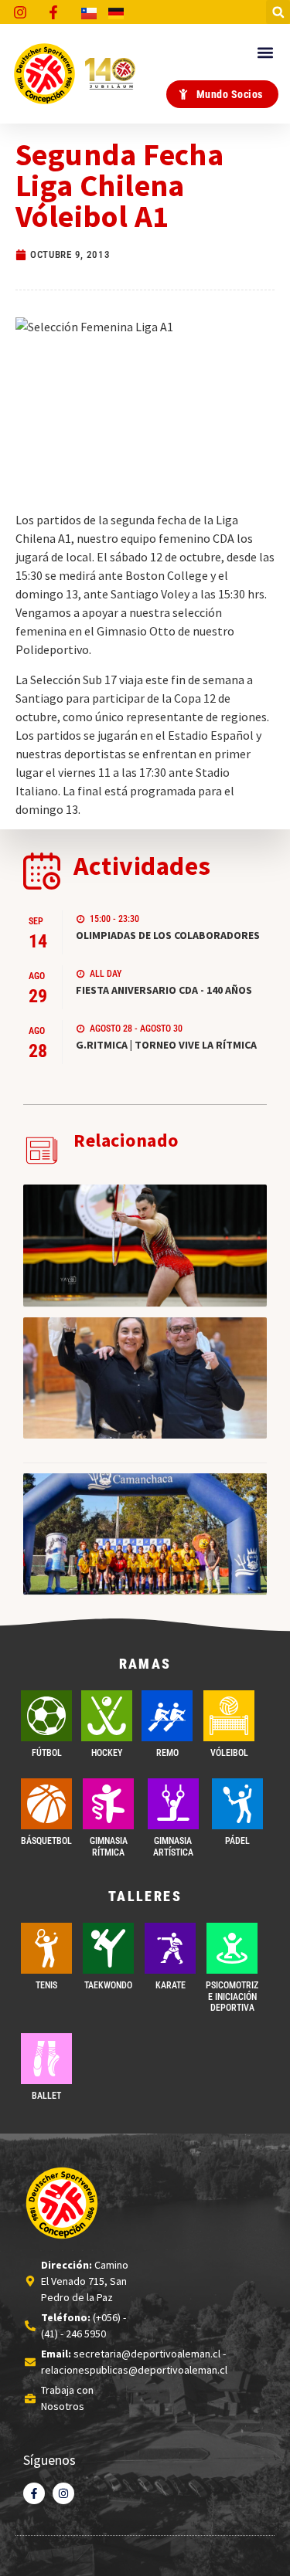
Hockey (107, 1753)
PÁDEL (237, 1841)
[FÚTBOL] (46, 1716)
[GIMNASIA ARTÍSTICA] (173, 1804)
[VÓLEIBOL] (229, 1716)
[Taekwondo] (108, 1948)
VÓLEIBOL (229, 1753)
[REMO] (167, 1716)
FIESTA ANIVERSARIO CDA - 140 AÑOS (164, 990)
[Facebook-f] (34, 2493)
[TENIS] (46, 1948)
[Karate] (170, 1948)
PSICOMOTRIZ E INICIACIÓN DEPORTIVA (232, 1996)
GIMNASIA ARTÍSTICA (173, 1846)
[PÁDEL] (237, 1804)
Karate (171, 1985)
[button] (278, 12)
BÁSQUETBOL (46, 1841)
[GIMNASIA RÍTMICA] (108, 1804)
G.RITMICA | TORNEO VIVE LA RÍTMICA (166, 1045)
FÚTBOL (47, 1753)
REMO (167, 1753)
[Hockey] (107, 1716)
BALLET (46, 2096)
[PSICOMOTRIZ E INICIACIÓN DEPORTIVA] (232, 1948)
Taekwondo (108, 1985)
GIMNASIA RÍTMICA (109, 1846)
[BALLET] (46, 2059)
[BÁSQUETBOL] (46, 1804)
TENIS (46, 1985)
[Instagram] (63, 2493)
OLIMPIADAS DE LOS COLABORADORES (168, 935)
